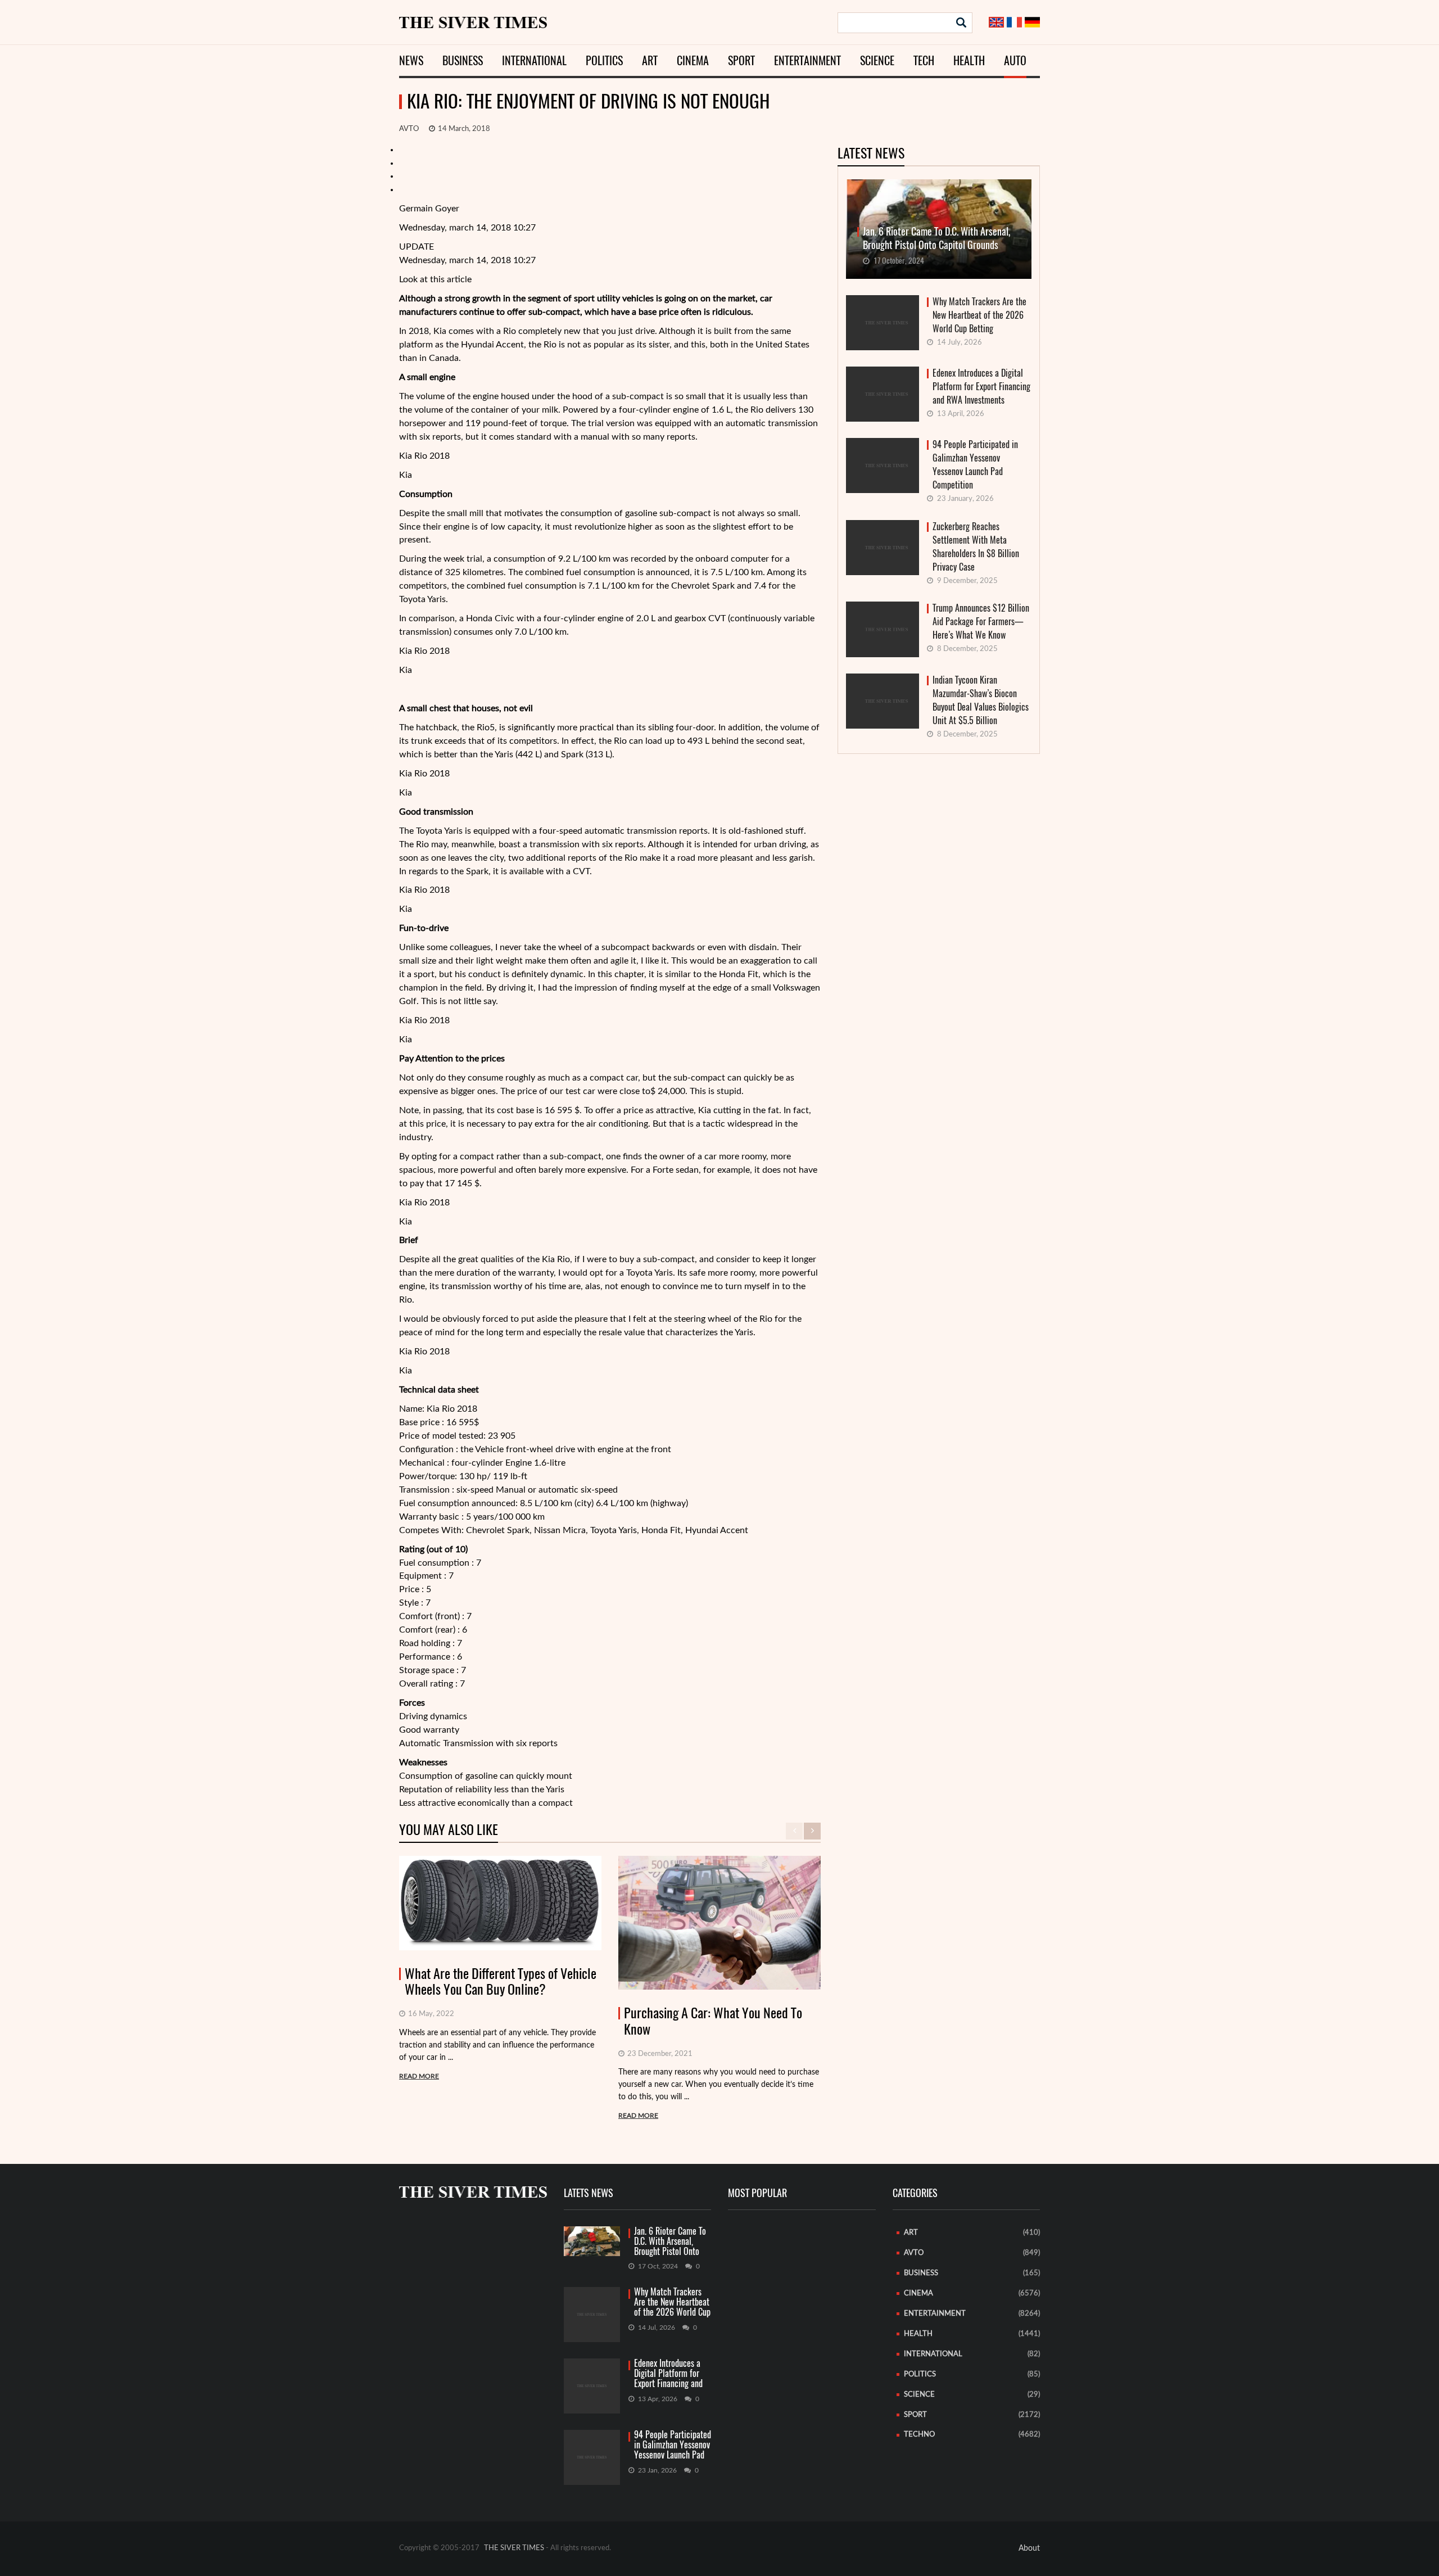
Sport (741, 60)
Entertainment (807, 60)
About (1029, 2548)
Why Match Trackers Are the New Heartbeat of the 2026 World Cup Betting (979, 315)
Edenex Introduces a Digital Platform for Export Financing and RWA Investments (981, 387)
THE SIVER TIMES (514, 2548)
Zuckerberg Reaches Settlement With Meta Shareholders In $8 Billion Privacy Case (976, 547)
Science (877, 60)
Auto (1015, 60)
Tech (924, 60)
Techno (919, 2435)
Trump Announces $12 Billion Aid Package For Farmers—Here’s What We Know (981, 622)
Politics (604, 60)
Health (969, 60)
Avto (409, 129)
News (411, 60)
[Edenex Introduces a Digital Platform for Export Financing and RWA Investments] (592, 2386)
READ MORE (419, 2076)
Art (650, 60)
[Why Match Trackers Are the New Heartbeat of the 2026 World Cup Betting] (592, 2315)
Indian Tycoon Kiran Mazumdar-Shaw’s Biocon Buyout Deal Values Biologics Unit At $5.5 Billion (981, 700)
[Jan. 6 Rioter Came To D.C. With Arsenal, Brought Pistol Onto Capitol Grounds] (592, 2241)
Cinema (693, 60)
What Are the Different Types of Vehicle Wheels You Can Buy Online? (501, 1982)
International (534, 60)
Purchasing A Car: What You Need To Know (713, 2021)
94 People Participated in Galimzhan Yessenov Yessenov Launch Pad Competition (975, 465)
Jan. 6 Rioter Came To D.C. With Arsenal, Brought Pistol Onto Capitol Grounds (670, 2242)
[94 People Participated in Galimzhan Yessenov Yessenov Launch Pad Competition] (592, 2457)
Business (463, 60)
